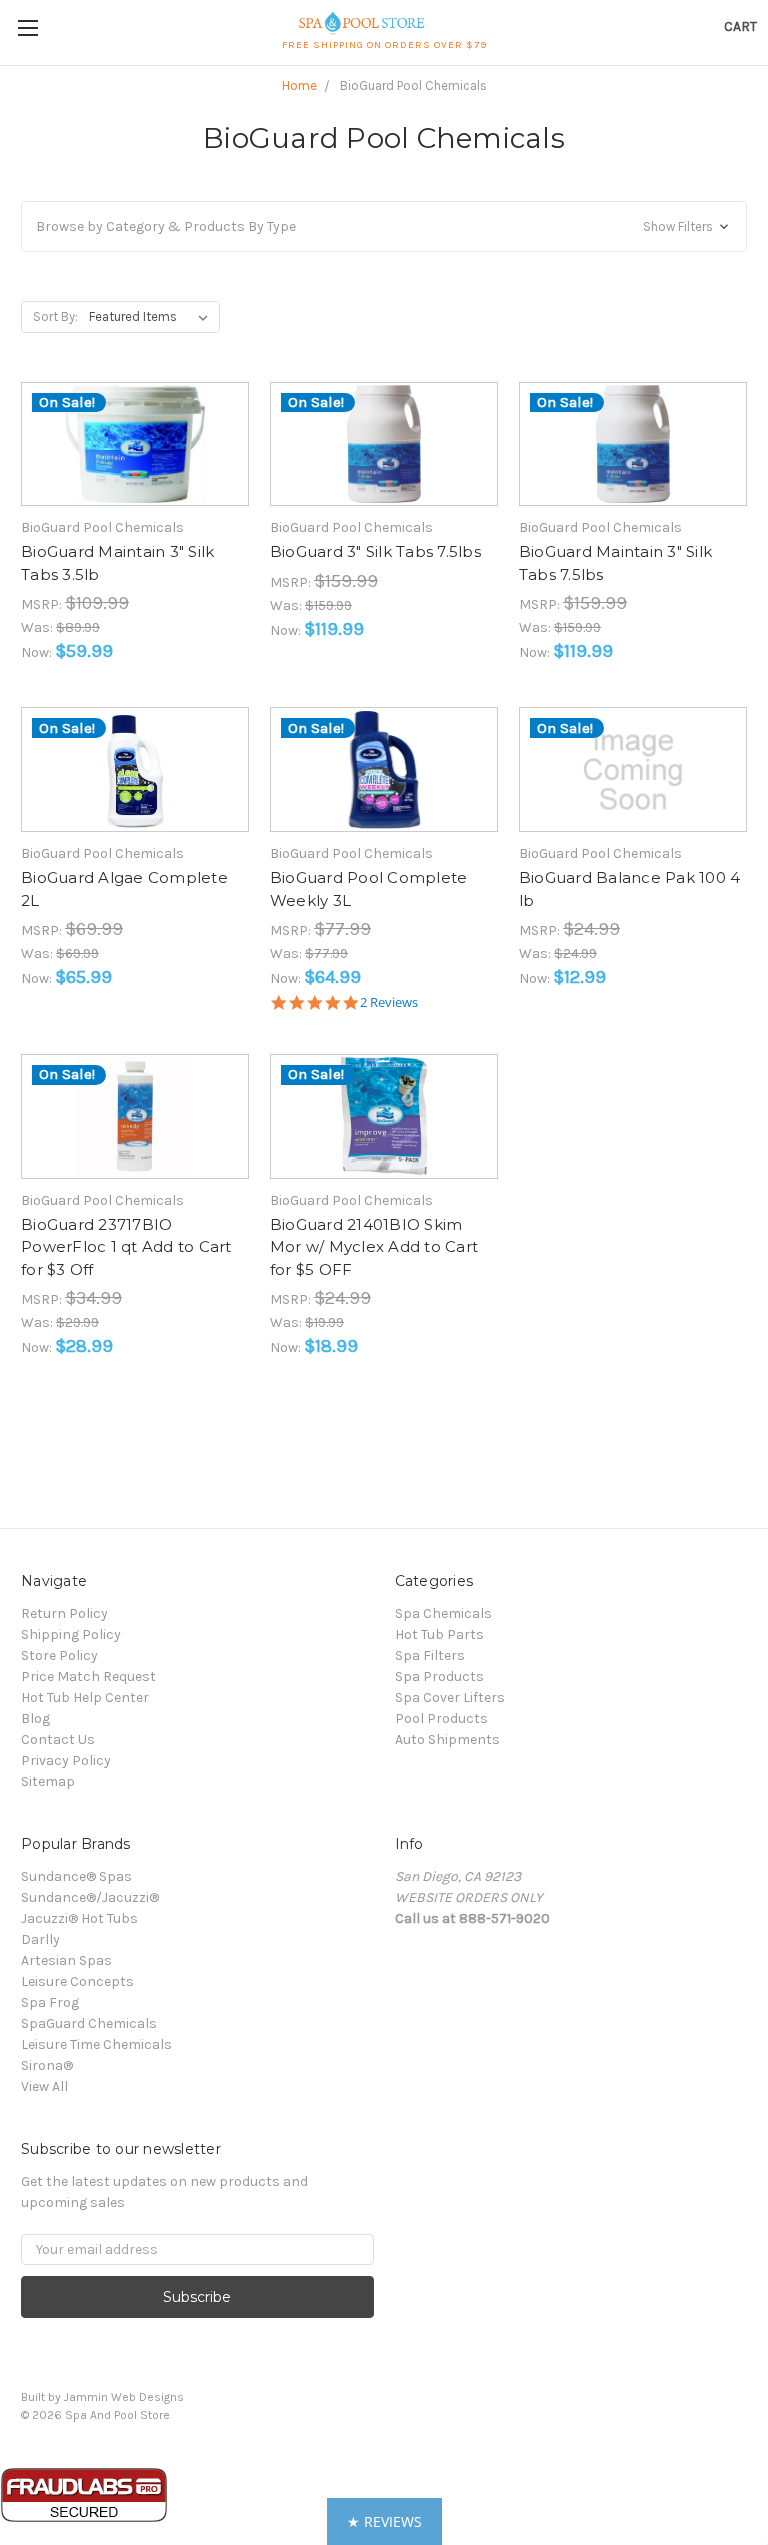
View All (44, 2086)
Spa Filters (430, 1655)
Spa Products (439, 1676)
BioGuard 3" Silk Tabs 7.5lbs (375, 551)
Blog (35, 1718)
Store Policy (59, 1655)
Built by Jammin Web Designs (102, 2397)
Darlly (40, 1939)
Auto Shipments (447, 1739)
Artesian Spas (66, 1960)
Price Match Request (88, 1676)
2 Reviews (389, 1002)
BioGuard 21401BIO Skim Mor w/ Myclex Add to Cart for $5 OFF (374, 1247)
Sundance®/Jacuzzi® (90, 1897)
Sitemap (48, 1781)
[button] (384, 226)
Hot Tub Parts (439, 1634)
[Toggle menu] (27, 27)
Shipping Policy (71, 1634)
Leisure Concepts (77, 1981)
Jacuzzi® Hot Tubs (79, 1918)
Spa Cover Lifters (450, 1697)
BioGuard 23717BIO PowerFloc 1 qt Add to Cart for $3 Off (126, 1247)
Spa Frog (50, 2002)
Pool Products (441, 1718)
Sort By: (55, 316)
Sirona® (47, 2065)
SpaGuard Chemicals (89, 2023)
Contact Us (58, 1739)
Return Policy (64, 1613)
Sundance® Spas (76, 1876)
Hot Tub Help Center (85, 1697)
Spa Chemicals (443, 1613)
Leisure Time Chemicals (96, 2044)
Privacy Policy (66, 1760)
